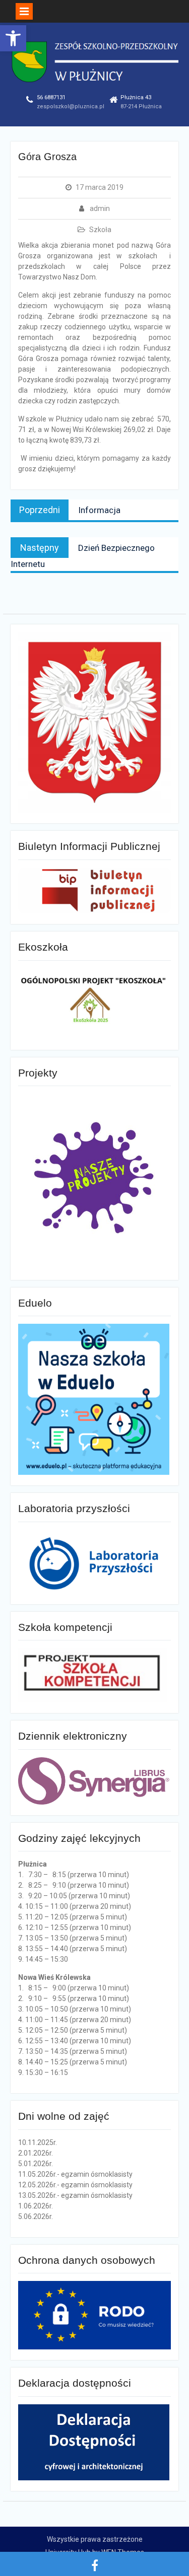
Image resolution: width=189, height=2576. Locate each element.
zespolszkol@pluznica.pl (71, 106)
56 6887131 (51, 97)
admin (100, 208)
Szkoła (100, 230)
